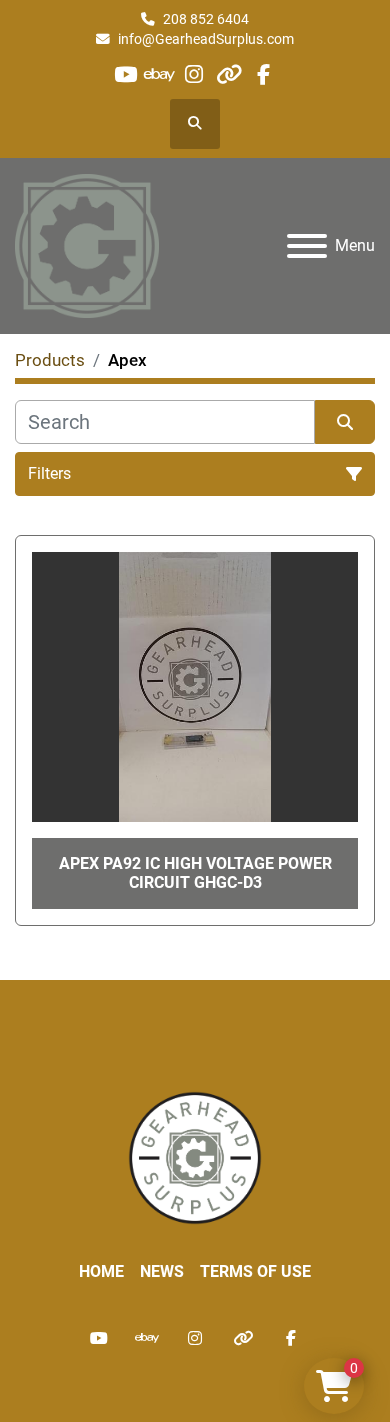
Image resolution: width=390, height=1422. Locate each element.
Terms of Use (255, 1271)
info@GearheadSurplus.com (206, 39)
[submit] (345, 422)
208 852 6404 (206, 19)
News (162, 1271)
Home (101, 1271)
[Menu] (307, 246)
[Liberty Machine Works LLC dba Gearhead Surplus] (195, 1156)
